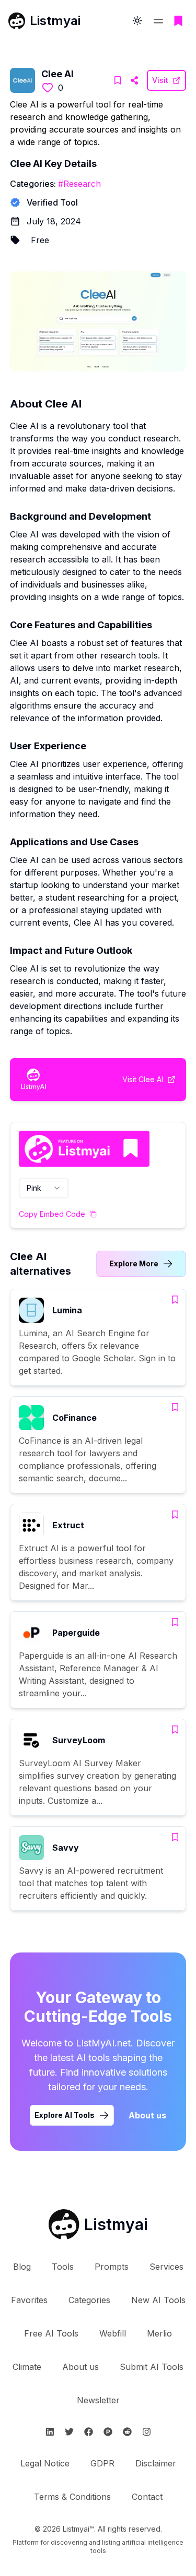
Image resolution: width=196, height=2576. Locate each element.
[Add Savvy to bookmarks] (175, 1837)
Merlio (159, 2333)
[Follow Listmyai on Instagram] (147, 2432)
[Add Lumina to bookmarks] (175, 1300)
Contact (147, 2497)
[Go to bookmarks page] (178, 21)
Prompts (112, 2267)
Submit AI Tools (152, 2367)
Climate (27, 2367)
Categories (89, 2300)
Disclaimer (156, 2463)
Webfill (113, 2333)
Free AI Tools (51, 2333)
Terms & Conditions (72, 2497)
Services (166, 2267)
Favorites (29, 2300)
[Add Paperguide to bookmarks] (175, 1622)
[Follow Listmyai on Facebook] (89, 2432)
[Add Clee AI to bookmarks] (118, 80)
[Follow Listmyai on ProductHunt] (108, 2432)
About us (147, 2115)
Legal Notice (45, 2463)
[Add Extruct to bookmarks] (175, 1515)
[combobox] (44, 1188)
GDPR (102, 2463)
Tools (63, 2267)
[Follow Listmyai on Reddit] (127, 2432)
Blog (22, 2267)
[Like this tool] (48, 88)
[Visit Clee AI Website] (134, 80)
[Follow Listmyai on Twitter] (69, 2432)
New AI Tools (158, 2300)
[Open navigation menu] (158, 21)
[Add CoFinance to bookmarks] (175, 1407)
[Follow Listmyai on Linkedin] (50, 2432)
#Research (79, 184)
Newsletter (98, 2400)
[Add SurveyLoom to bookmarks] (175, 1730)
